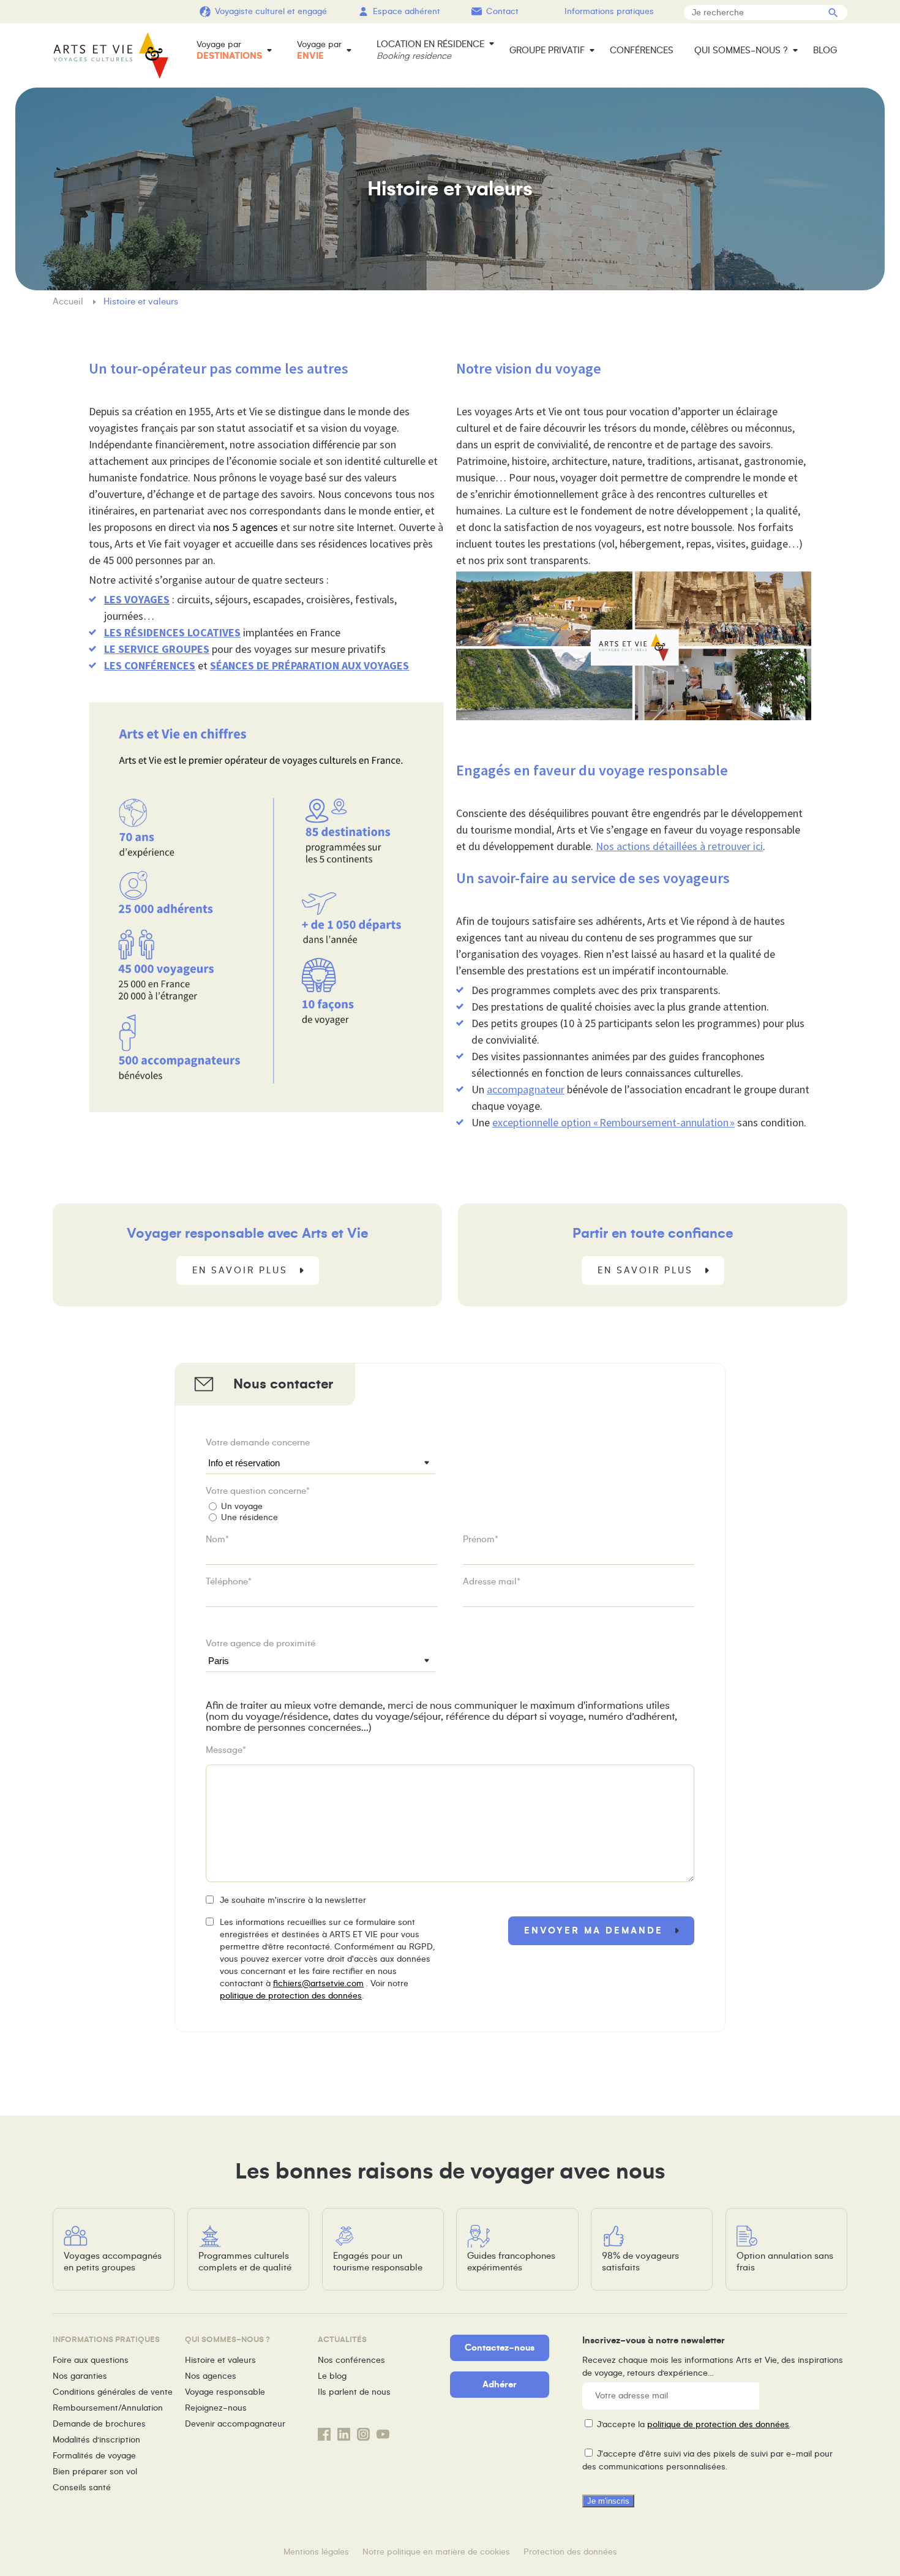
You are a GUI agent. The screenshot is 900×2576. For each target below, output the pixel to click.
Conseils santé (82, 2487)
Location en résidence (430, 50)
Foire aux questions (91, 2360)
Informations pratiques (609, 11)
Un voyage (242, 1506)
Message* (226, 1750)
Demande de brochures (99, 2424)
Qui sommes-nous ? (741, 50)
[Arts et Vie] (111, 55)
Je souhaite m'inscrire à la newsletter (293, 1900)
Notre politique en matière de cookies (436, 2552)
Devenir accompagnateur (235, 2424)
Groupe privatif (547, 50)
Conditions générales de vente (113, 2392)
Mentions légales (316, 2552)
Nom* (217, 1539)
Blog (825, 50)
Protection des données (570, 2552)
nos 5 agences (246, 527)
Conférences (642, 50)
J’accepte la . (694, 2424)
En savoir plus (240, 1270)
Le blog (332, 2376)
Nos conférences (351, 2360)
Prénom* (481, 1539)
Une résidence (249, 1517)
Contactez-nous (500, 2348)
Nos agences (211, 2376)
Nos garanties (80, 2376)
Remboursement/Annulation (108, 2408)
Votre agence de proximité (261, 1643)
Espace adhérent (407, 11)
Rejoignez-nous (216, 2408)
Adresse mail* (492, 1581)
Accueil (69, 301)
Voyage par (229, 50)
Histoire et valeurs (220, 2360)
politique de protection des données (291, 1996)
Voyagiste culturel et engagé (271, 11)
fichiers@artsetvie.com (318, 1983)
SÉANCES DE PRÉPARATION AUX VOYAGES (309, 665)
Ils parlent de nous (354, 2392)
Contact (502, 11)
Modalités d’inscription (96, 2440)
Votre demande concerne (258, 1442)
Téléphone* (229, 1581)
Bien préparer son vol (95, 2472)
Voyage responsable (225, 2392)
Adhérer (500, 2384)
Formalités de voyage (94, 2456)
